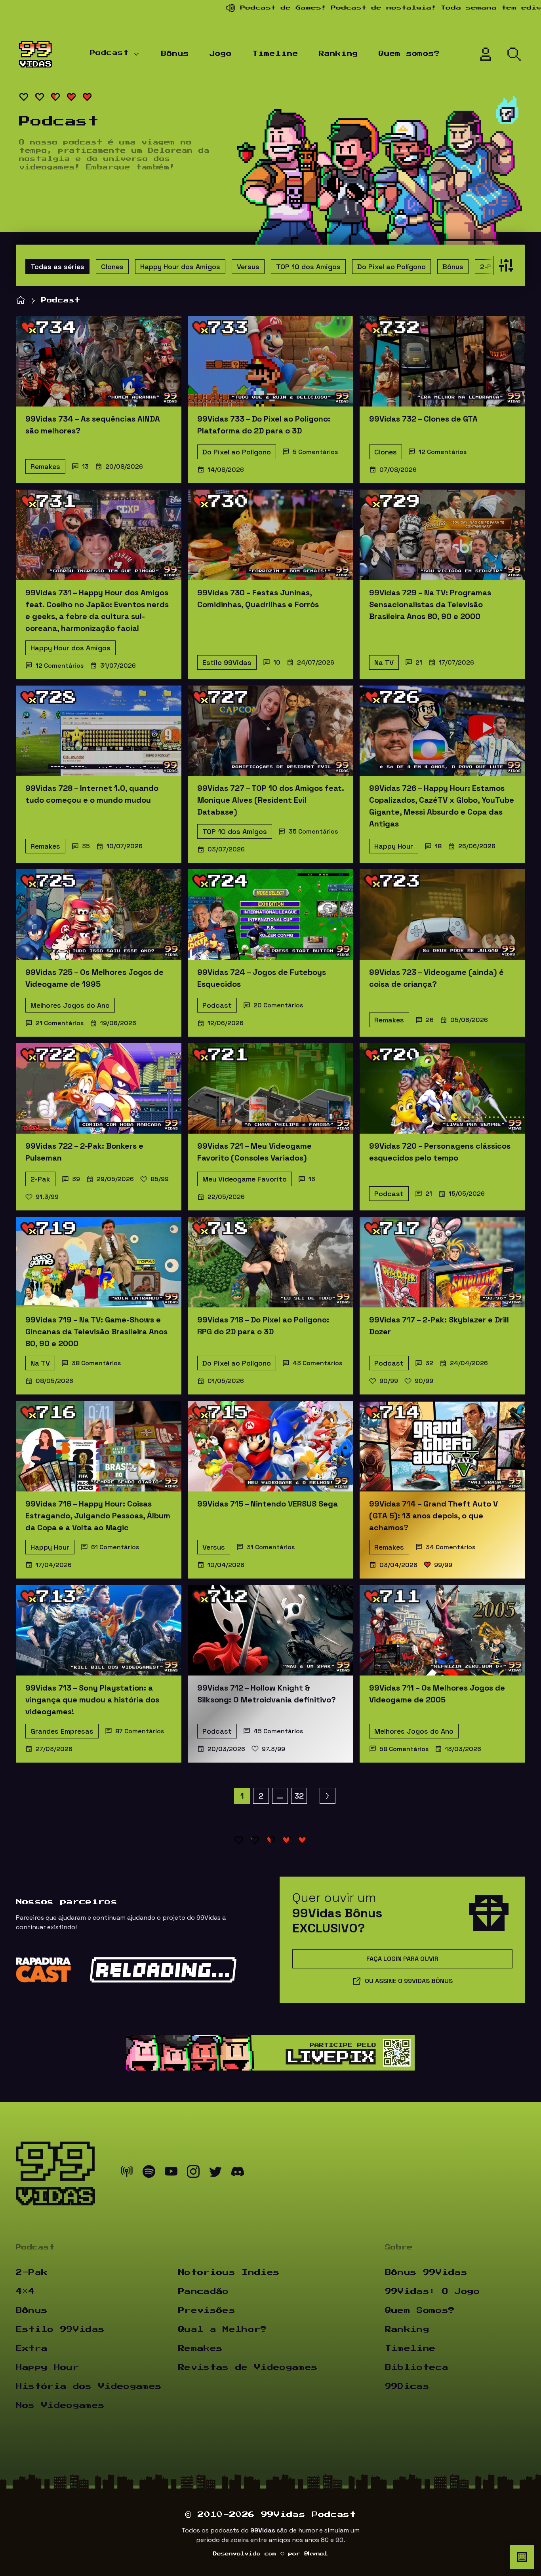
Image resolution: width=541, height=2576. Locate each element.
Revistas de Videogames (248, 2367)
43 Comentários (317, 1363)
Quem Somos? (420, 2310)
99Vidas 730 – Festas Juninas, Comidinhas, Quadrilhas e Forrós (258, 598)
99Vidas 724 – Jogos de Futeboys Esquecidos (262, 978)
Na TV (384, 662)
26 (430, 1020)
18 (438, 846)
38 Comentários (96, 1363)
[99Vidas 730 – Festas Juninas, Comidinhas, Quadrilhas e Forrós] (270, 535)
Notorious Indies (229, 2272)
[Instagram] (193, 2173)
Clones (112, 267)
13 (85, 466)
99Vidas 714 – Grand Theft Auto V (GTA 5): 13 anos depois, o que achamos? (433, 1516)
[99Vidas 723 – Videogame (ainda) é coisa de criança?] (442, 915)
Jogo (221, 54)
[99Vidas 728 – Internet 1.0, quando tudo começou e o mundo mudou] (99, 731)
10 (277, 662)
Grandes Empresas (62, 1731)
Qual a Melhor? (223, 2329)
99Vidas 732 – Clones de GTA (423, 419)
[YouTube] (171, 2173)
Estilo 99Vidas (227, 662)
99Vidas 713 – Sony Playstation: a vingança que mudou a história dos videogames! (92, 1700)
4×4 (25, 2291)
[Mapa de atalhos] (522, 2557)
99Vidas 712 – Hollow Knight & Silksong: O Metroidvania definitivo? (267, 1694)
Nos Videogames (60, 2405)
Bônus (175, 54)
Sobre (399, 2247)
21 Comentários (60, 1023)
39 (76, 1179)
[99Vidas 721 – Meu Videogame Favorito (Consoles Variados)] (270, 1088)
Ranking (338, 54)
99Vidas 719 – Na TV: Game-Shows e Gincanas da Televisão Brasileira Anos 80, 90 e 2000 (96, 1332)
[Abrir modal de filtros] (504, 265)
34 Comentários (451, 1547)
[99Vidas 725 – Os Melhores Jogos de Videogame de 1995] (99, 915)
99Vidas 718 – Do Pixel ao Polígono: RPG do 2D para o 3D (263, 1326)
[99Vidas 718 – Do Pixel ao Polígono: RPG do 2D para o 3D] (270, 1262)
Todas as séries (57, 267)
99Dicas (407, 2386)
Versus (248, 267)
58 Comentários (404, 1749)
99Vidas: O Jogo (432, 2291)
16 (312, 1179)
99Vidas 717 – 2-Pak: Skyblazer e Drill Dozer (439, 1326)
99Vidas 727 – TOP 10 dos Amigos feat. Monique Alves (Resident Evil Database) (270, 800)
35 (86, 846)
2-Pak (490, 267)
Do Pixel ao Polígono (391, 267)
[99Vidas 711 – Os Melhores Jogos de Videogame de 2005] (442, 1630)
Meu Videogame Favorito (245, 1179)
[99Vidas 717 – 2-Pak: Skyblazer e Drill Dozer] (442, 1262)
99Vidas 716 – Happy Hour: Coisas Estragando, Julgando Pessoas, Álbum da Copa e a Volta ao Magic (98, 1516)
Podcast (110, 53)
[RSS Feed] (127, 2173)
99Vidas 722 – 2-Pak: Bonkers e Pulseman (84, 1152)
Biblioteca (417, 2367)
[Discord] (238, 2173)
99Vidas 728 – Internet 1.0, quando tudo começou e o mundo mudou (92, 794)
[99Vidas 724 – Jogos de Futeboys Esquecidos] (270, 915)
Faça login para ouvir (402, 1959)
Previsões (207, 2310)
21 (419, 662)
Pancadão (204, 2291)
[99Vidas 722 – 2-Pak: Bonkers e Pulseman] (99, 1088)
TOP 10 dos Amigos (308, 267)
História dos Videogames (89, 2386)
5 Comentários (315, 452)
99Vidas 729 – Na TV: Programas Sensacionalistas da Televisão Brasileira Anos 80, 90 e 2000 (430, 604)
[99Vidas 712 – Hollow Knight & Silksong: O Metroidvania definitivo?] (270, 1630)
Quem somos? (409, 54)
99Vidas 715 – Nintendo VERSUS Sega (268, 1504)
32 (429, 1363)
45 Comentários (278, 1731)
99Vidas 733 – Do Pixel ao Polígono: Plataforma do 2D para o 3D (264, 425)
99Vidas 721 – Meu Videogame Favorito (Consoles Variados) (254, 1152)
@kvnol (316, 2554)
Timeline (275, 54)
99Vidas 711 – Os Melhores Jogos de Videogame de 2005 (437, 1694)
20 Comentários (278, 1005)
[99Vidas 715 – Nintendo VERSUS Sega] (270, 1446)
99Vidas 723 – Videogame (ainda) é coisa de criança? (436, 978)
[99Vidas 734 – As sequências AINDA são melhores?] (99, 361)
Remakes (45, 466)
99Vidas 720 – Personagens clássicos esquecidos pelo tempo (440, 1152)
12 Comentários (443, 452)
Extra (32, 2348)
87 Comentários (140, 1731)
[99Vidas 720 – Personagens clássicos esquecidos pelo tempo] (442, 1088)
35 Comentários (313, 831)
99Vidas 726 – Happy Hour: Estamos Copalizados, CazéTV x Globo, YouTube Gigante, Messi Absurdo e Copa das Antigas (442, 806)
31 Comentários (271, 1547)
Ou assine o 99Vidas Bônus (409, 1981)
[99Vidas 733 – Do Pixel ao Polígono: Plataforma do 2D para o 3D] (270, 361)
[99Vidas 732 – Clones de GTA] (442, 361)
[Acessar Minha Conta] (486, 54)
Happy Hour (394, 846)
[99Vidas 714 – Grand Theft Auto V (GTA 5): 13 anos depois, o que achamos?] (442, 1446)
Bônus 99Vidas (426, 2272)
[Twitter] (215, 2173)
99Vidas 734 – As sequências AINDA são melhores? (93, 425)
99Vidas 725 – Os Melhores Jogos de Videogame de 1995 (94, 978)
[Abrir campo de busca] (514, 54)
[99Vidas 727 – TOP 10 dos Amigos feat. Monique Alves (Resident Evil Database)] (270, 731)
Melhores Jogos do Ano (70, 1005)
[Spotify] (149, 2173)
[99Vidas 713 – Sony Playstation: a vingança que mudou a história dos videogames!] (99, 1630)
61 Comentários (115, 1547)
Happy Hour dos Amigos (180, 267)
